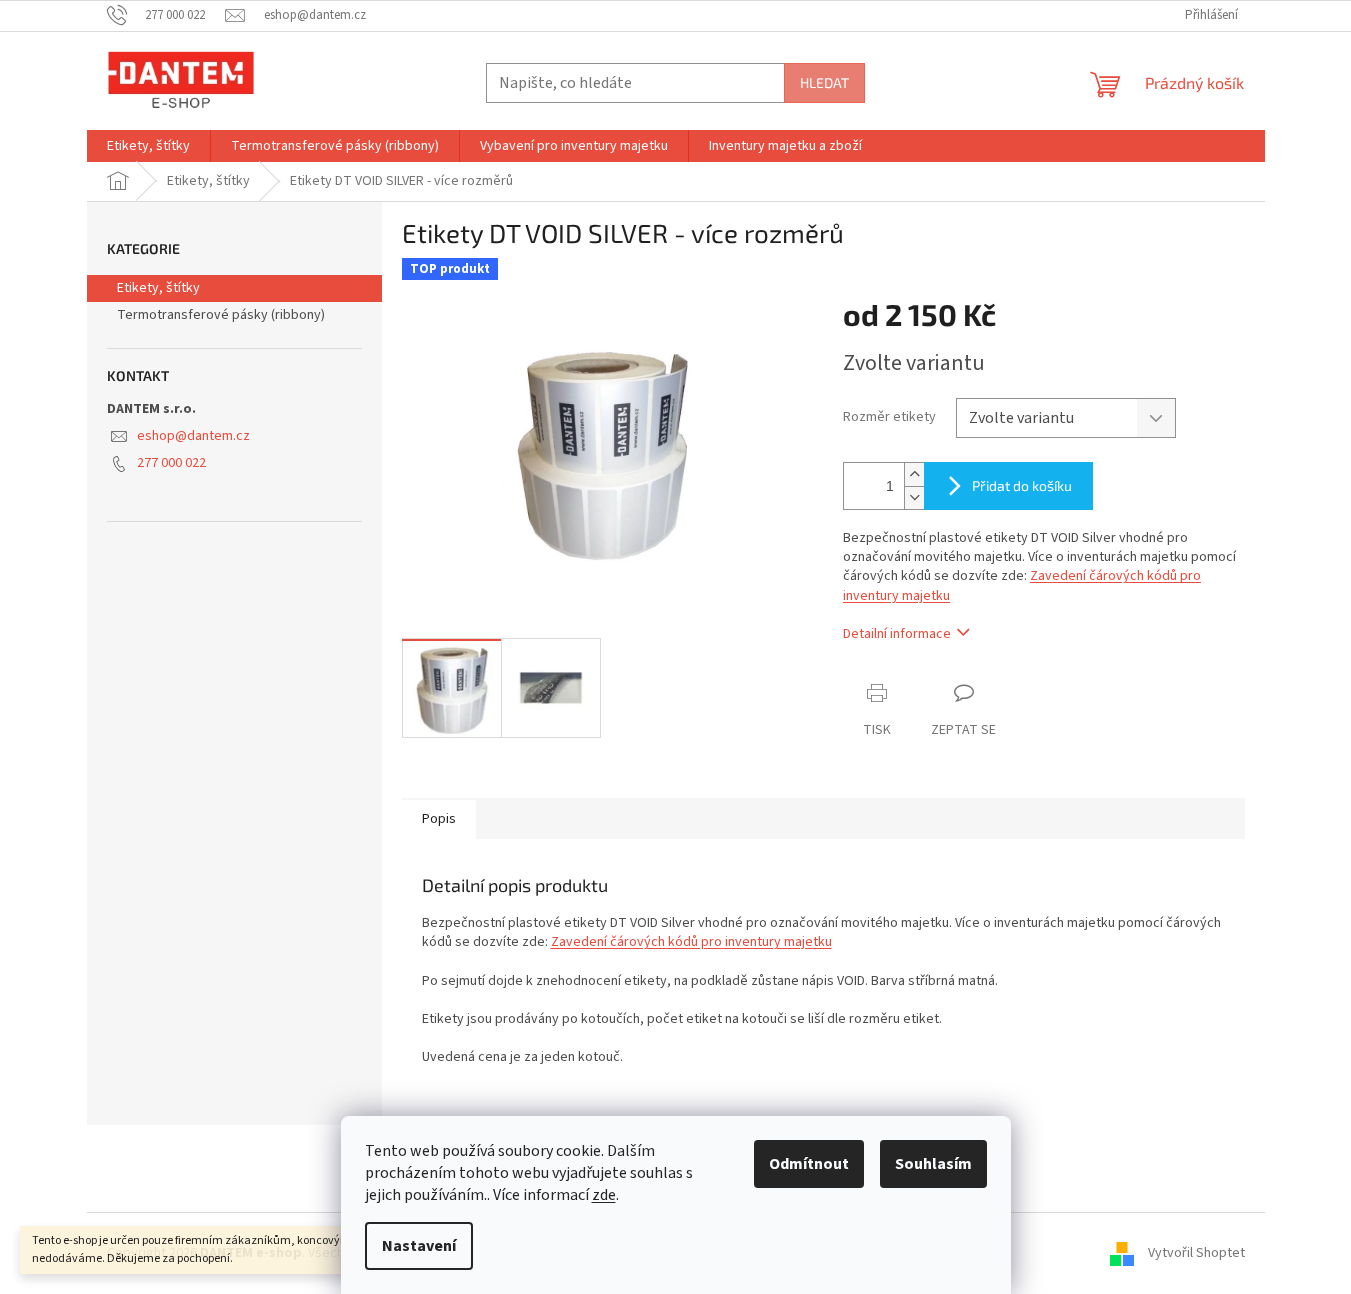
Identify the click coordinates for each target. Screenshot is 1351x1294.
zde (604, 1195)
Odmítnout (809, 1164)
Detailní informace (897, 634)
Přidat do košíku (1022, 485)
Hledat (824, 82)
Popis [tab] (439, 819)
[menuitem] (148, 146)
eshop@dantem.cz (193, 436)
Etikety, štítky (158, 288)
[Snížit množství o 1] (914, 497)
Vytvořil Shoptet (1196, 1253)
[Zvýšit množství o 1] (914, 474)
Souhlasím (933, 1164)
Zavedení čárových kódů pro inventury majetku (691, 942)
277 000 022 (171, 463)
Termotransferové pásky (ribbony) (221, 315)
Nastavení (419, 1246)
